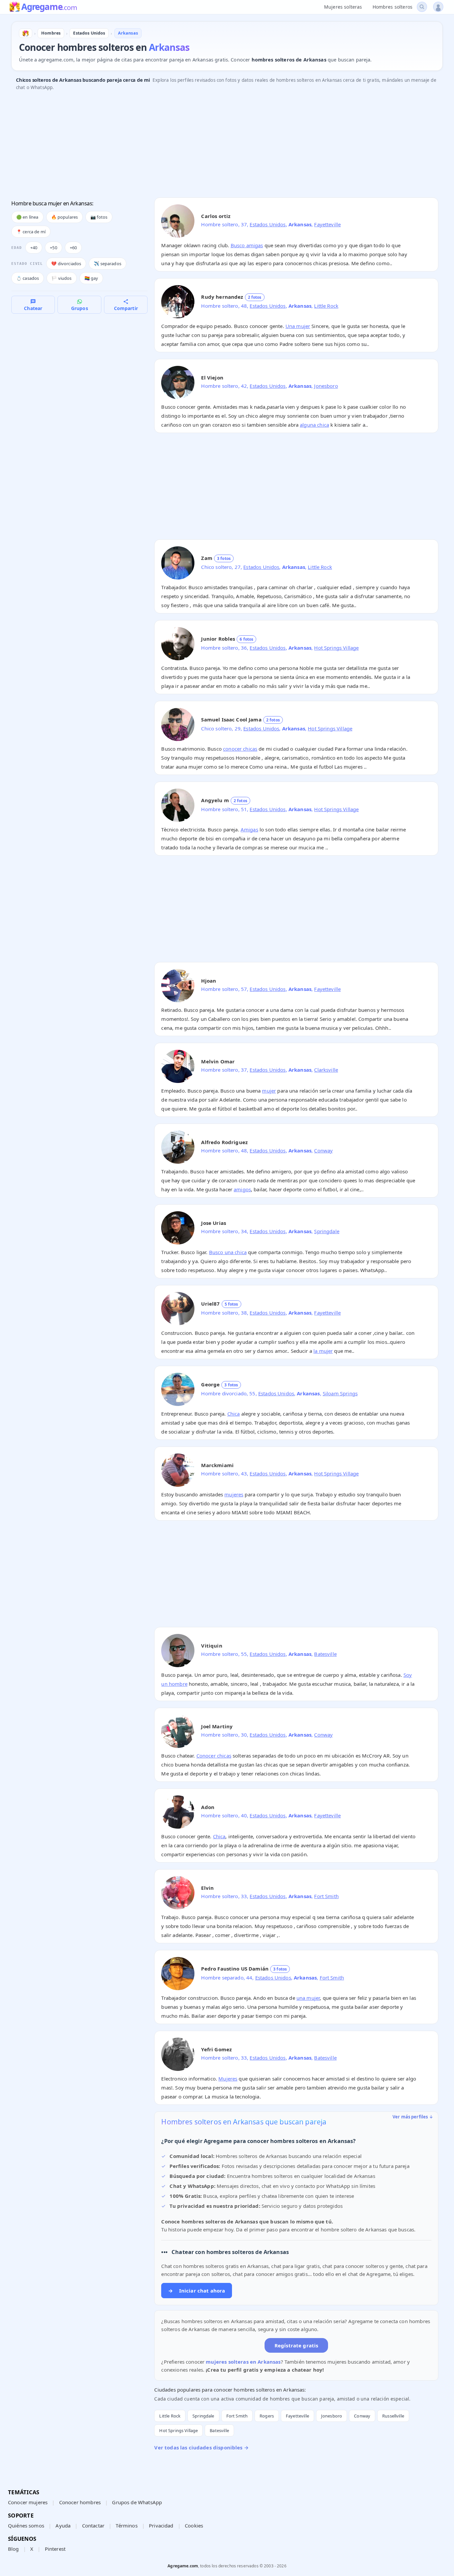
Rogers (267, 2416)
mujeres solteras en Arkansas (243, 2362)
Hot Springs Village (336, 648)
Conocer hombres (80, 2502)
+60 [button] (73, 248)
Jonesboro (326, 386)
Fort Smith (326, 1896)
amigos (242, 1189)
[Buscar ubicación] (422, 7)
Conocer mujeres (28, 2502)
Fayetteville (327, 224)
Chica (234, 1414)
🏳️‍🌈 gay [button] (91, 278)
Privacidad (161, 2525)
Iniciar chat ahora (197, 2291)
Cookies (194, 2525)
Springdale (327, 1231)
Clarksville (326, 1070)
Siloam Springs (340, 1393)
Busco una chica (228, 1252)
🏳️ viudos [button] (61, 278)
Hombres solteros (393, 7)
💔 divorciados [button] (66, 264)
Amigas (249, 829)
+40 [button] (34, 248)
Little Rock (326, 306)
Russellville (393, 2416)
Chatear (33, 308)
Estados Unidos (268, 224)
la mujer (323, 1351)
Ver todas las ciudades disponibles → (201, 2447)
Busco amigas (247, 245)
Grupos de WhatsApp (137, 2502)
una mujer (308, 1998)
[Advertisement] (211, 146)
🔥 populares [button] (65, 217)
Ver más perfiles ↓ (413, 2117)
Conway (323, 1150)
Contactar (93, 2525)
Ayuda (63, 2525)
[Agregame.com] (26, 33)
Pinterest (55, 2549)
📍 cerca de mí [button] (31, 232)
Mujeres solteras (343, 7)
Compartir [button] (126, 308)
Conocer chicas (214, 1756)
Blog (13, 2549)
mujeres (234, 1494)
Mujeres (228, 2079)
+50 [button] (53, 248)
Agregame (49, 7)
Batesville (325, 1654)
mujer (269, 1091)
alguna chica (314, 425)
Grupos (80, 308)
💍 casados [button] (28, 278)
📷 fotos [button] (99, 217)
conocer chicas (240, 749)
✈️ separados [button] (108, 264)
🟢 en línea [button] (27, 217)
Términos (126, 2525)
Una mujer (298, 326)
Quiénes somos (26, 2525)
